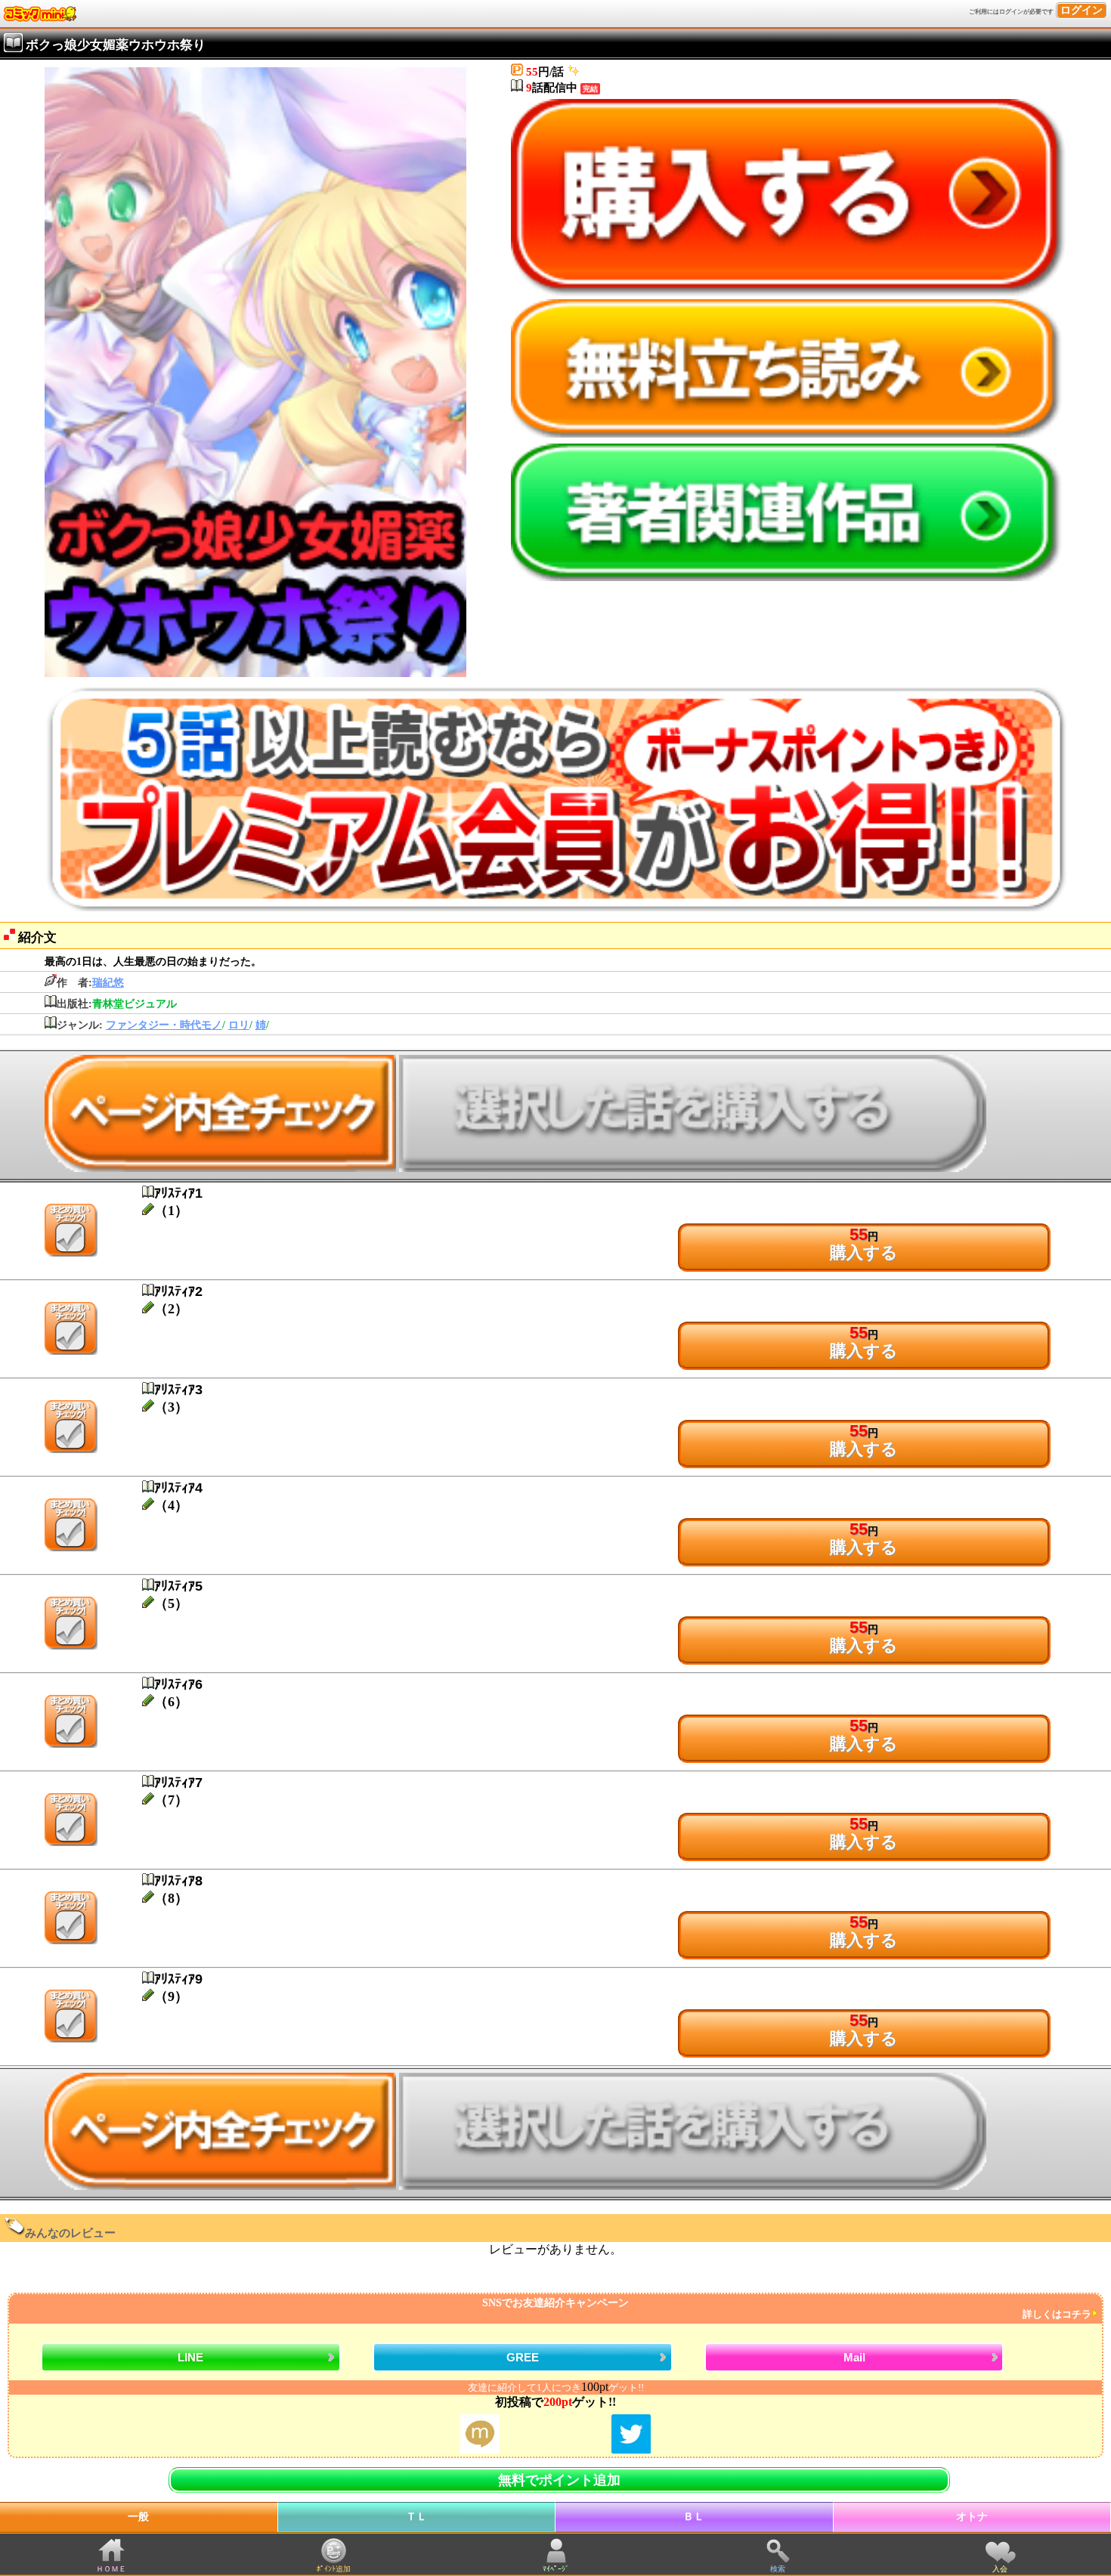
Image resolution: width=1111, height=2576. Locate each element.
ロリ (239, 1025)
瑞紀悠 (108, 983)
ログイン (1082, 10)
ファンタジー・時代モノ (164, 1025)
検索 (778, 2569)
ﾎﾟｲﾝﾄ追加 (334, 2569)
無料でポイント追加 (559, 2480)
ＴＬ (416, 2517)
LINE (190, 2357)
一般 (138, 2517)
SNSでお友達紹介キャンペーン (787, 2309)
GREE (523, 2357)
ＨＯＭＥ (111, 2569)
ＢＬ (694, 2517)
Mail (854, 2357)
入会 (1000, 2569)
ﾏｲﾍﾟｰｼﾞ (556, 2569)
